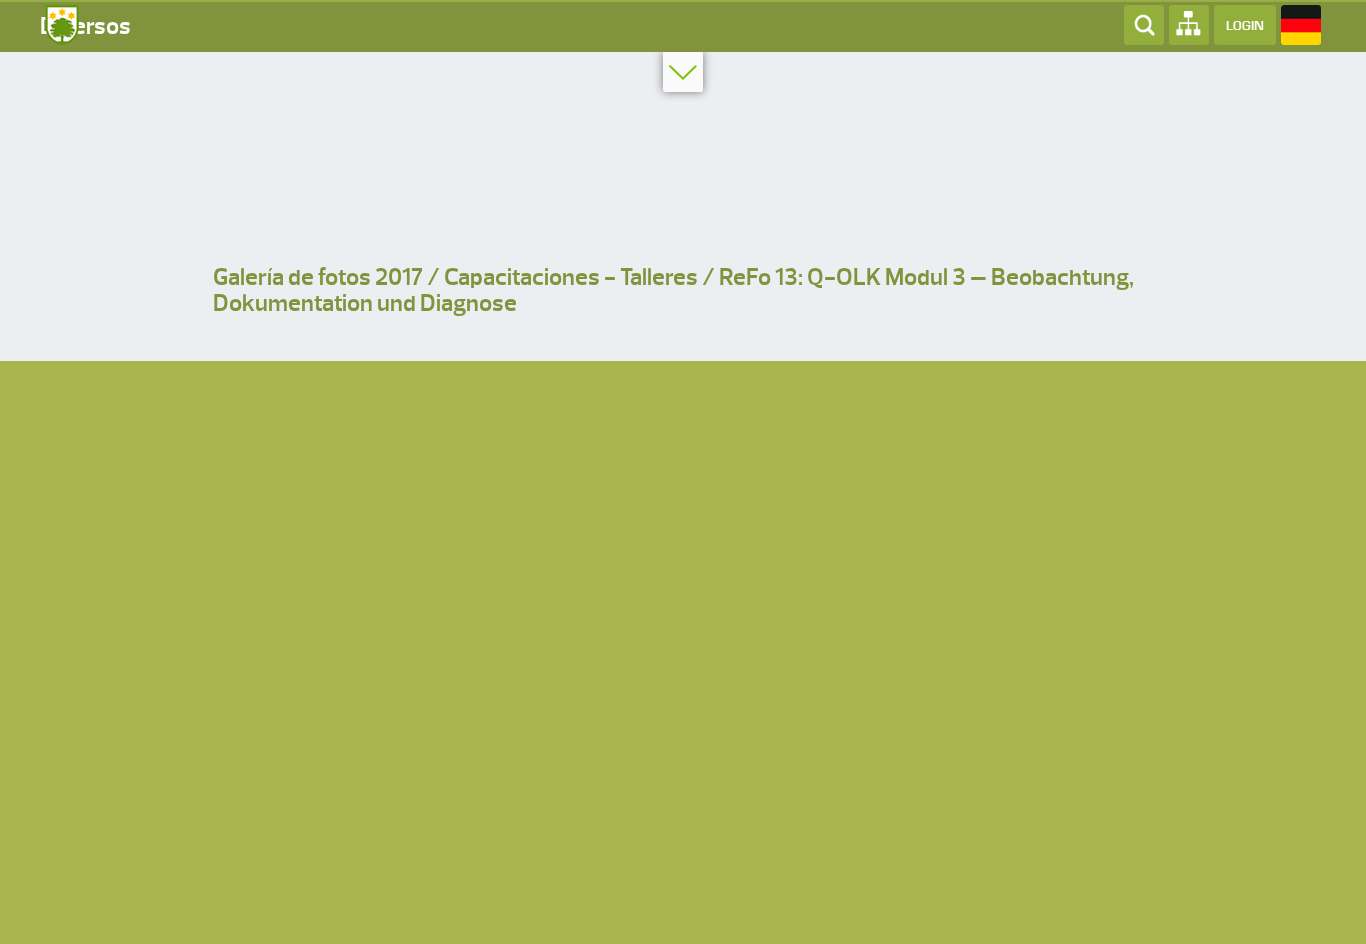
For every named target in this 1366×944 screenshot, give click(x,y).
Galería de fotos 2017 (318, 277)
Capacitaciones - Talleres (571, 277)
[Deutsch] (1301, 24)
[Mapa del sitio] (1189, 24)
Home (60, 25)
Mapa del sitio (1189, 25)
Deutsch (1301, 25)
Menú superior (683, 72)
